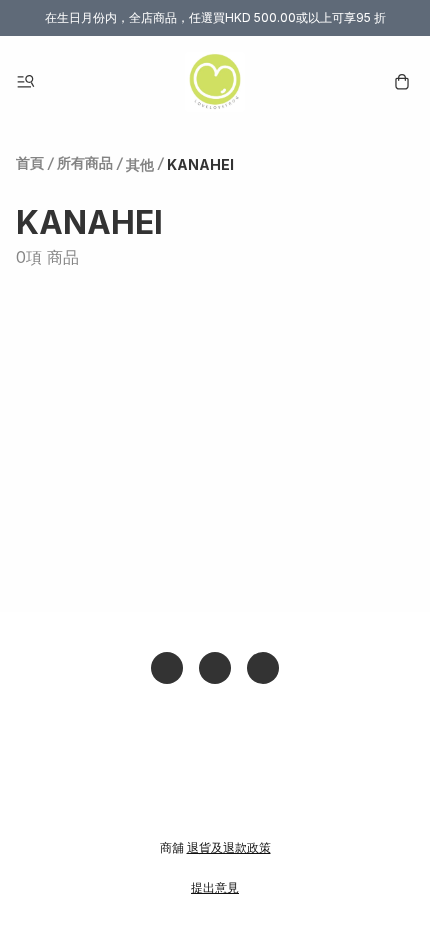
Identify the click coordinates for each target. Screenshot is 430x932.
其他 (140, 164)
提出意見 (215, 887)
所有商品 (85, 162)
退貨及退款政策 (229, 847)
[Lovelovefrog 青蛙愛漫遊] (215, 82)
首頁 (30, 162)
